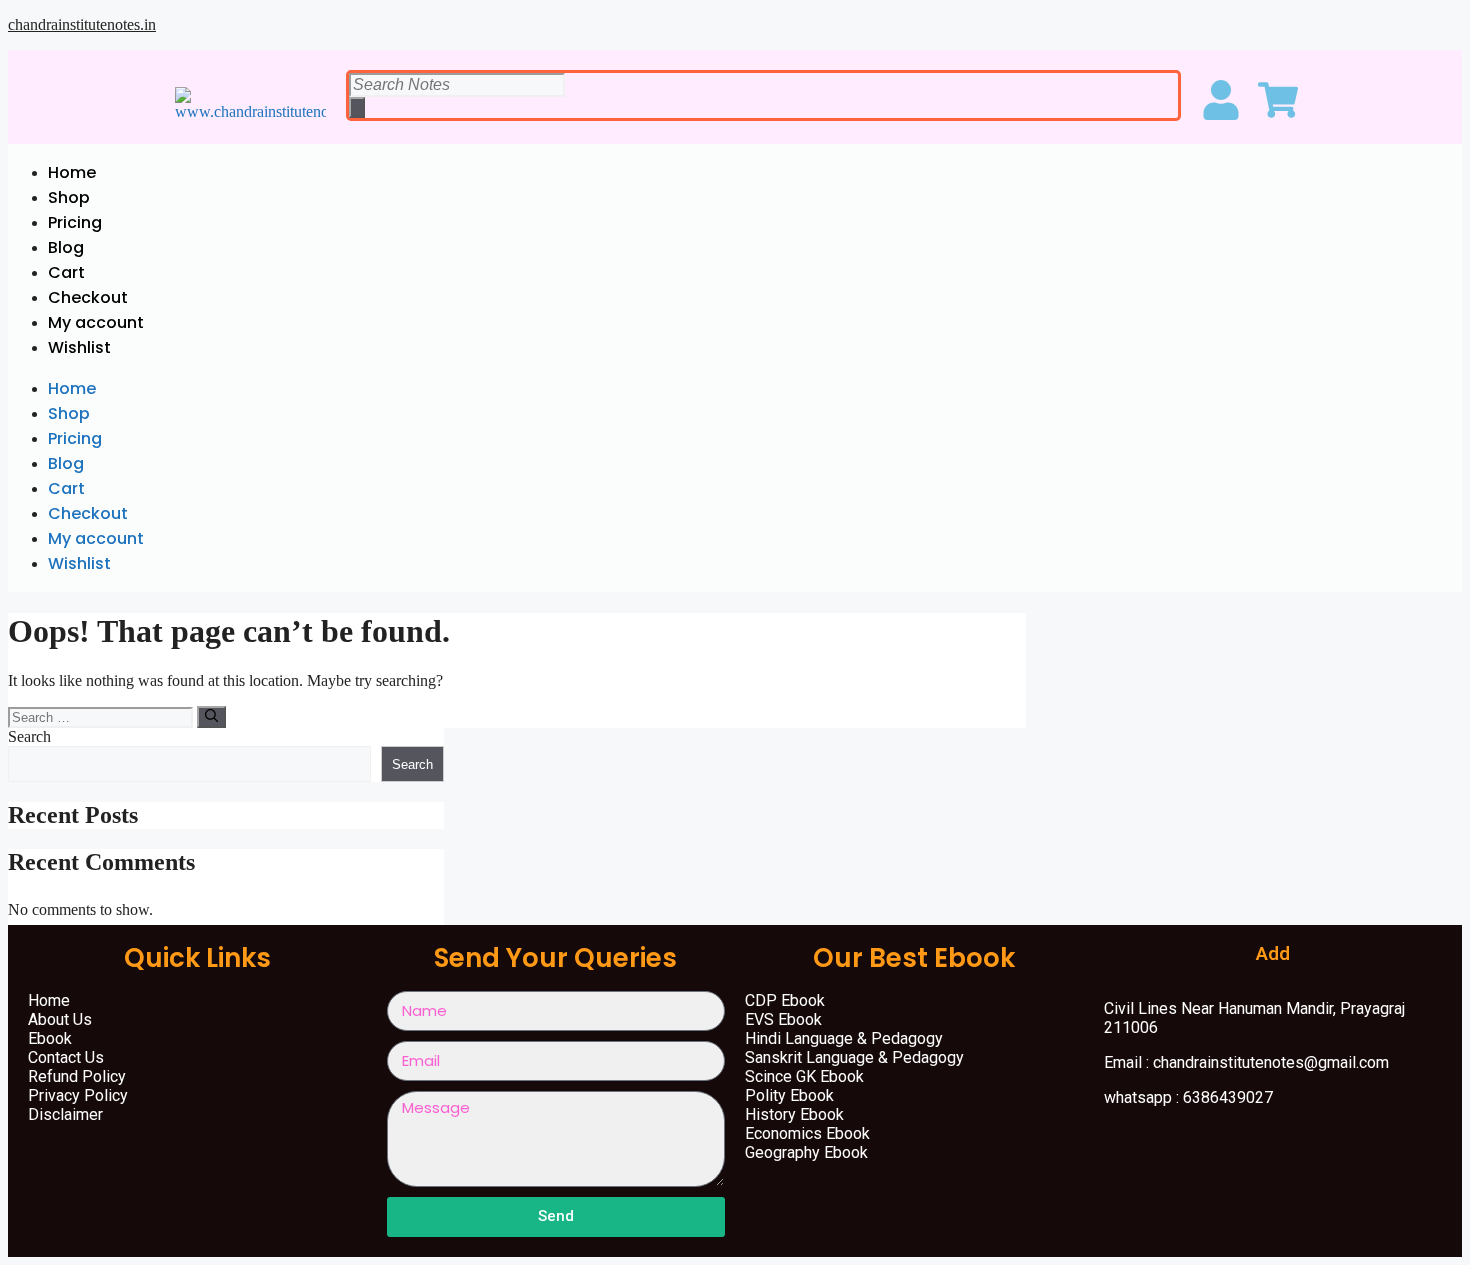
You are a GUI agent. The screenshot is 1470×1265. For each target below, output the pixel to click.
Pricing (75, 222)
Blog (66, 247)
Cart (66, 272)
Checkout (88, 297)
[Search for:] (102, 716)
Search (29, 736)
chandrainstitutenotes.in (82, 24)
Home (72, 172)
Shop (69, 197)
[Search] (357, 107)
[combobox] (457, 85)
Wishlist (79, 347)
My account (96, 322)
